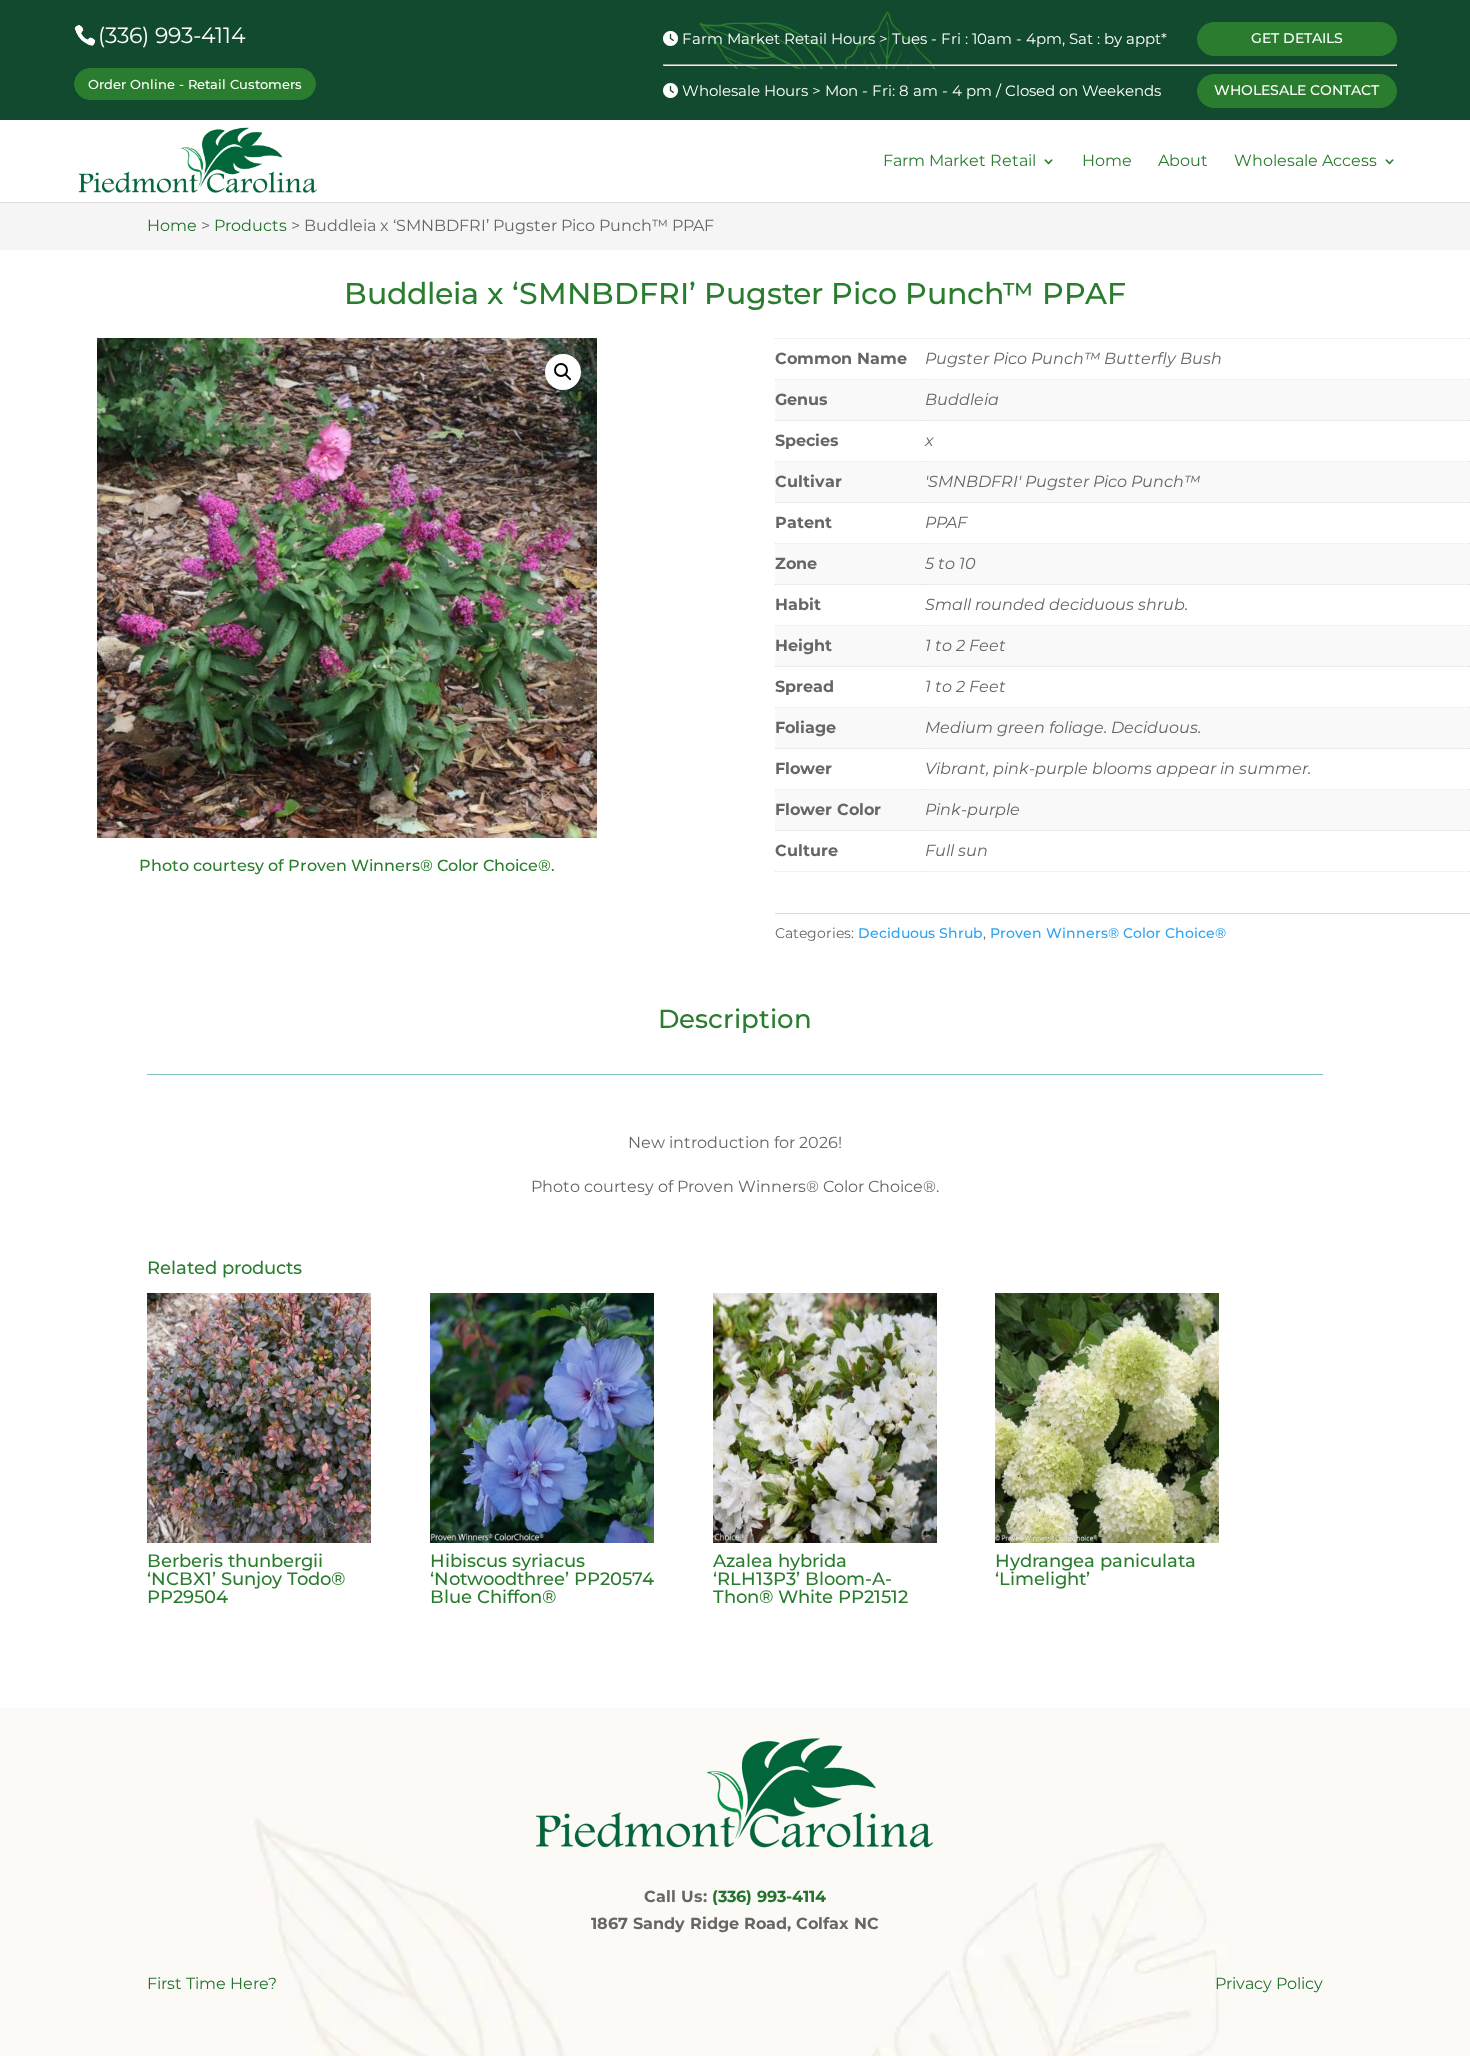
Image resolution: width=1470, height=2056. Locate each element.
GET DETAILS (1297, 38)
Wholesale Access (1305, 161)
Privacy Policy (1269, 1983)
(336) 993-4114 (172, 35)
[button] (563, 372)
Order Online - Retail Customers (195, 84)
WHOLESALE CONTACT (1296, 90)
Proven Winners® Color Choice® (1108, 933)
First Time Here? (212, 1983)
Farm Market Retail (959, 161)
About (1183, 161)
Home (1107, 161)
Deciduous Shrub (920, 933)
